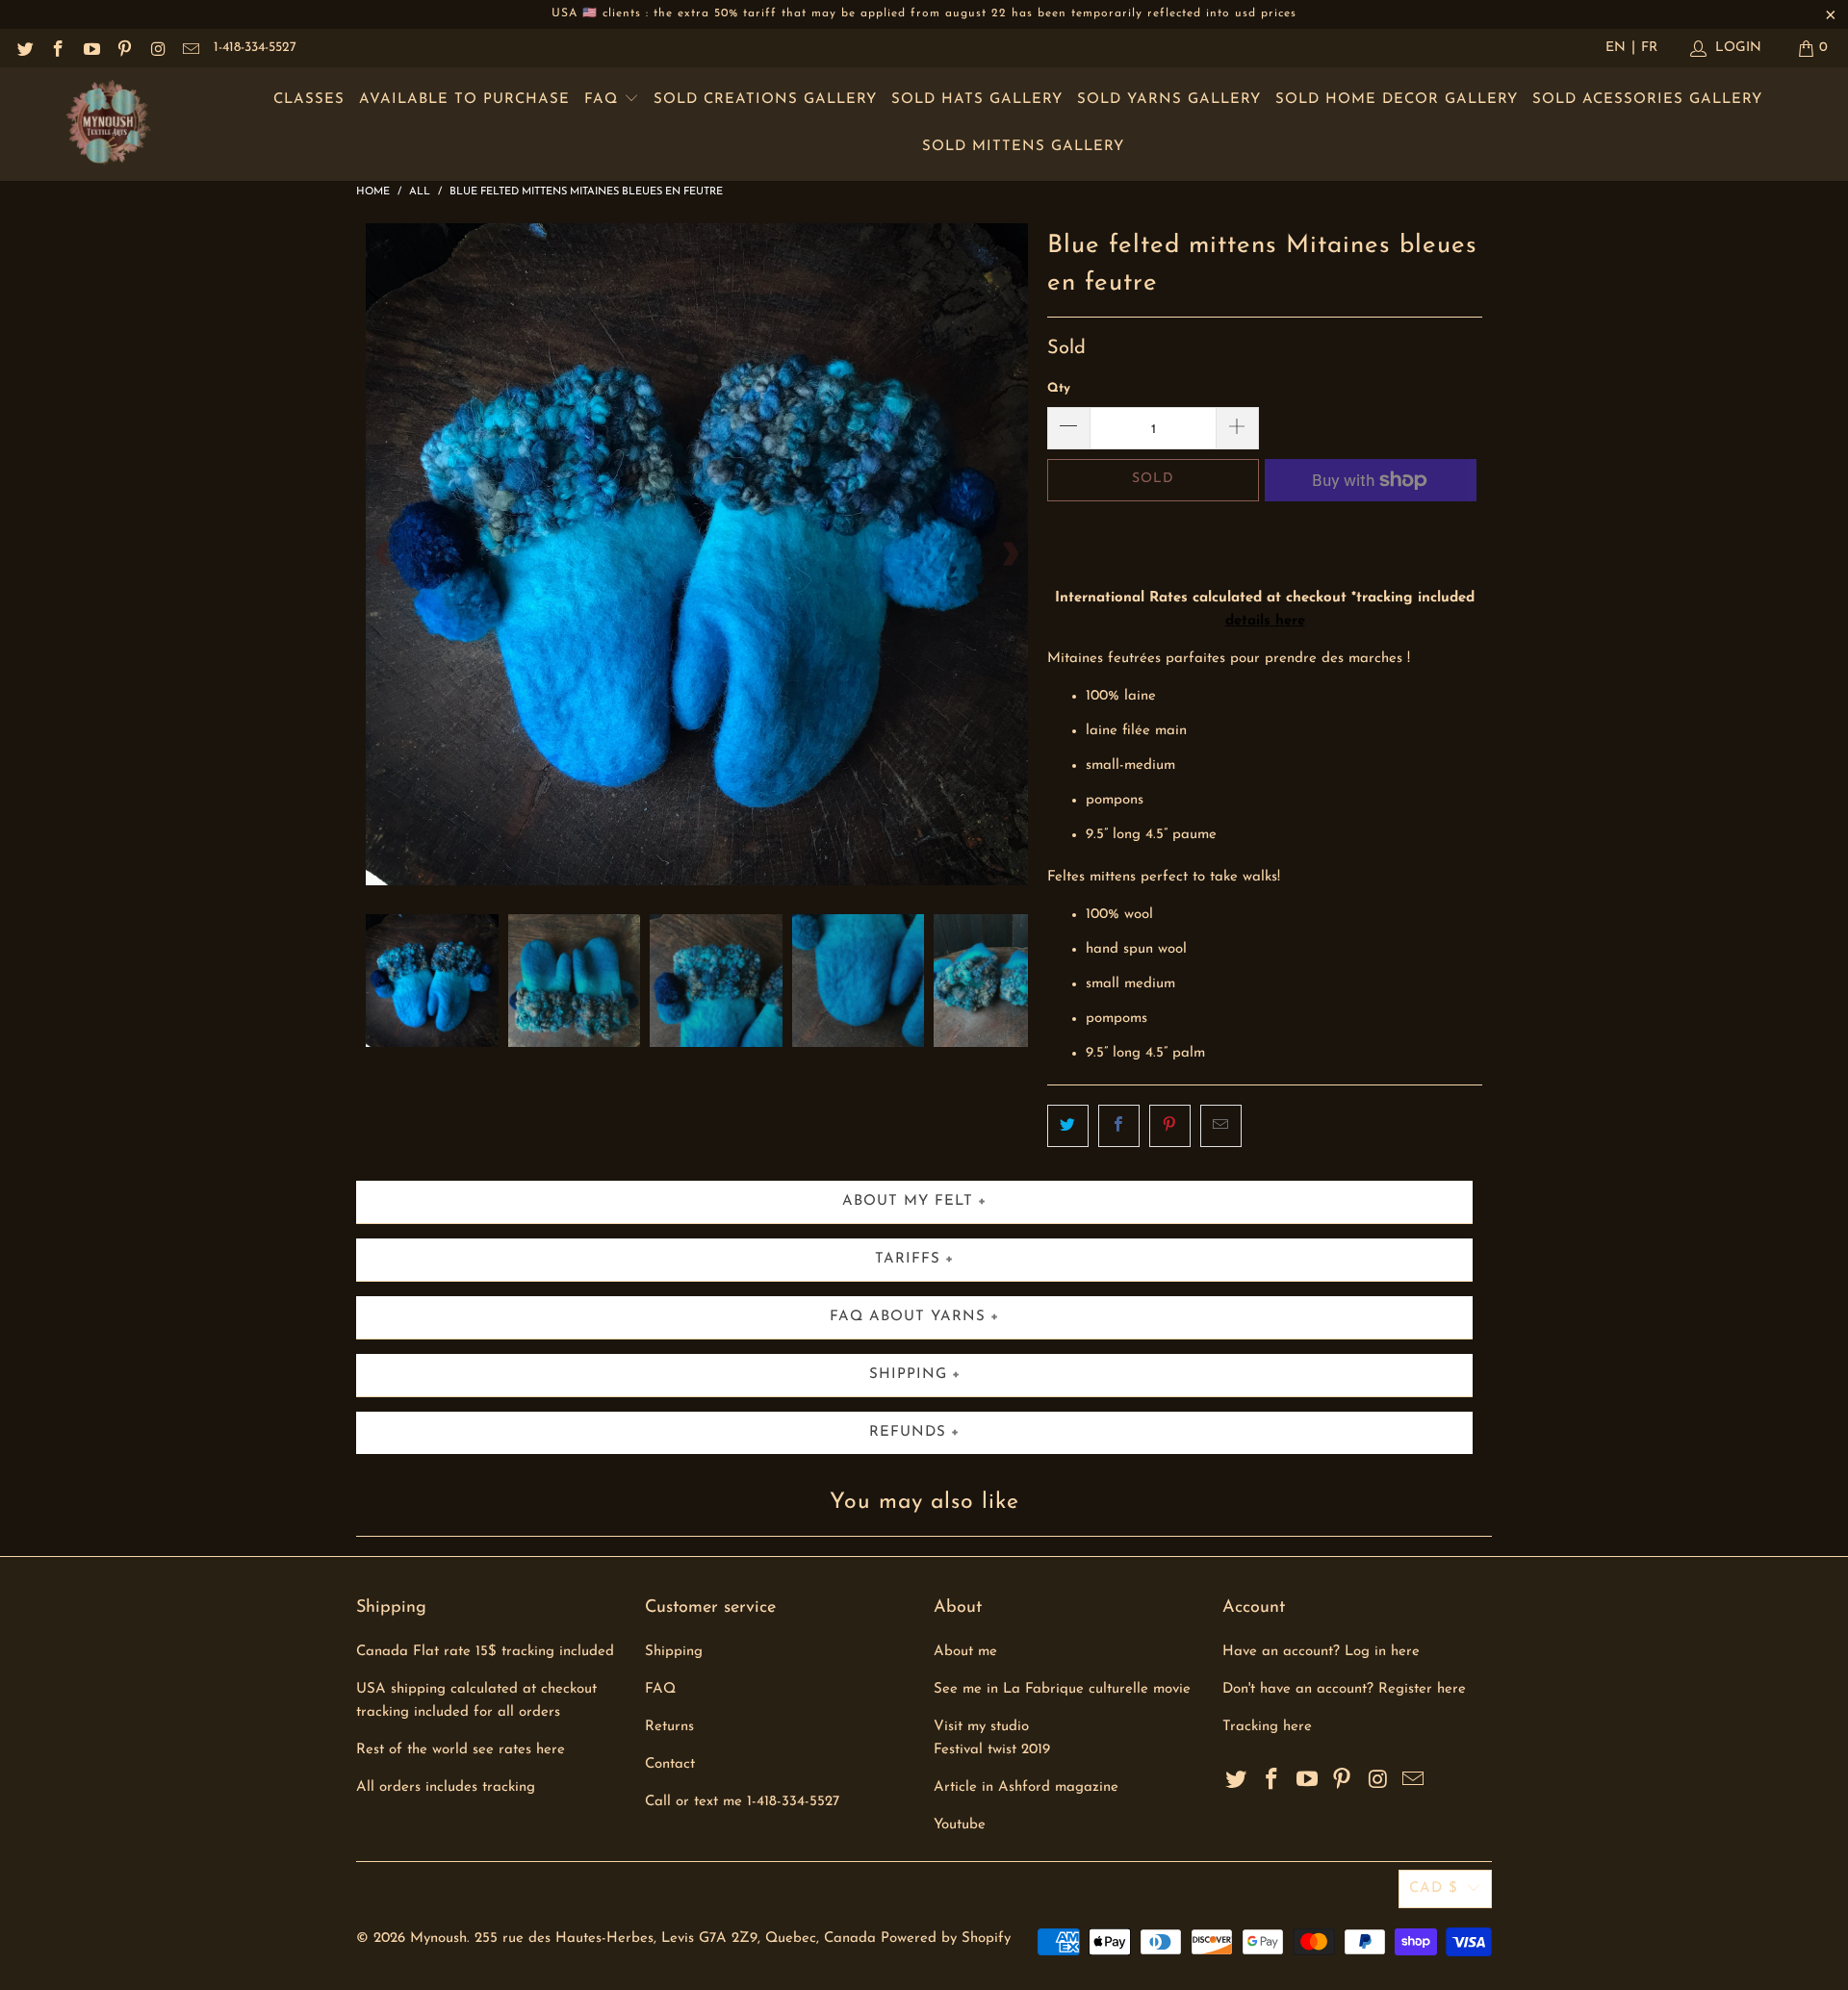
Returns (669, 1727)
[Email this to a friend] (1221, 1126)
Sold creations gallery (765, 100)
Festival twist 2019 (992, 1750)
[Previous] (384, 554)
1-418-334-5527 (255, 48)
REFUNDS (908, 1432)
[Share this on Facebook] (1119, 1126)
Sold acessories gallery (1647, 100)
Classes (309, 100)
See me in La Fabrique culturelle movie (1062, 1689)
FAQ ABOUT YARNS (908, 1317)
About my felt (908, 1201)
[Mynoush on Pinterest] (124, 48)
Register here (1422, 1689)
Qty (1059, 388)
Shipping (674, 1652)
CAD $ (1434, 1888)
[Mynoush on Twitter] (24, 48)
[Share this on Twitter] (1068, 1126)
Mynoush (438, 1939)
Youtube (960, 1825)
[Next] (1010, 554)
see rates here (519, 1750)
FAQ (604, 100)
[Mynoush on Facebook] (58, 48)
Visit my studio (981, 1727)
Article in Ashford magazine (1026, 1787)
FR (1649, 48)
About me (965, 1652)
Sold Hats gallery (977, 100)
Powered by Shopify (946, 1939)
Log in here (1382, 1652)
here (1297, 1727)
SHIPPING (908, 1375)
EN (1616, 48)
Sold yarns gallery (1169, 100)
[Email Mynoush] (191, 48)
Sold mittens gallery (1023, 147)
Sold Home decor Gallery (1397, 100)
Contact (670, 1764)
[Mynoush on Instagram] (157, 48)
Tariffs (908, 1259)
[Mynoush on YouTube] (90, 48)
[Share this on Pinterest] (1170, 1126)
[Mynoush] (108, 125)
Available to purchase (464, 100)
